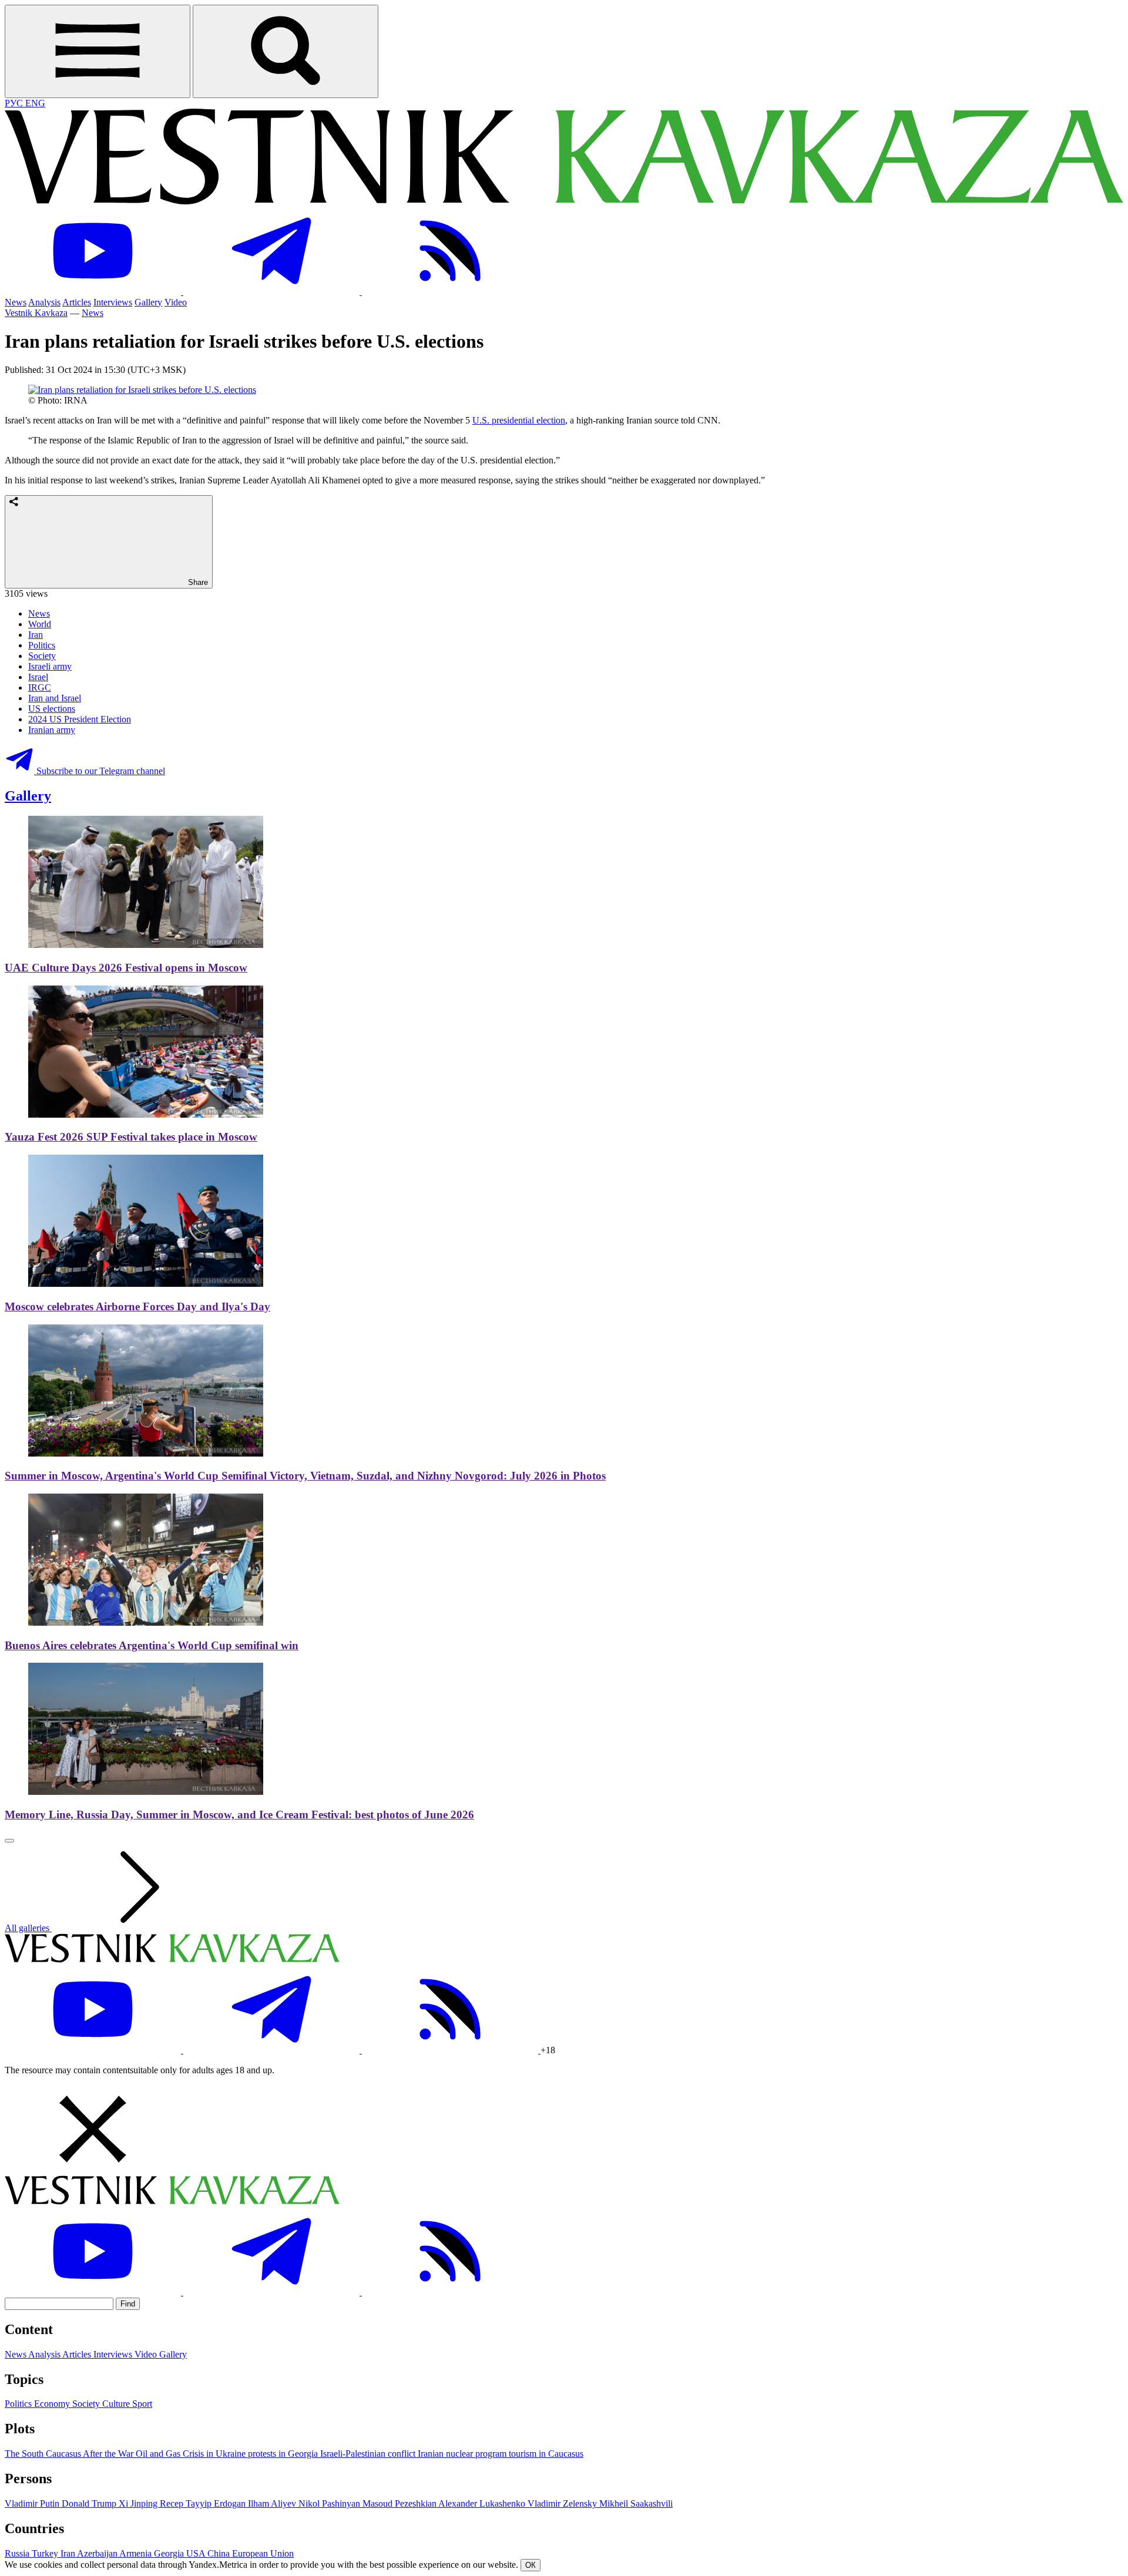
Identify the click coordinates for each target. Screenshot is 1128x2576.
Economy (53, 2404)
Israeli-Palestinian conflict (369, 2454)
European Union (263, 2553)
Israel (38, 677)
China (220, 2553)
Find (128, 2304)
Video (176, 302)
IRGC (40, 687)
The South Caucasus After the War (70, 2454)
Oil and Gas (159, 2454)
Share (197, 582)
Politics (42, 645)
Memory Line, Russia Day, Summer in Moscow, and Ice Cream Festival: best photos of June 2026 (239, 1815)
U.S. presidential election (519, 420)
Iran (36, 635)
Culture (117, 2404)
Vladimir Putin (33, 2503)
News (16, 302)
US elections (52, 709)
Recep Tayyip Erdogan (204, 2503)
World (40, 624)
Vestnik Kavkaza (36, 313)
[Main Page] (564, 201)
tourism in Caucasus (546, 2454)
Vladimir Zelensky (563, 2503)
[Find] (286, 51)
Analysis (44, 302)
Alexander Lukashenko (483, 2503)
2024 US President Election (80, 719)
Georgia (170, 2553)
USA (197, 2553)
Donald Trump (90, 2503)
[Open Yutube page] (94, 292)
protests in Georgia (284, 2454)
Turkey (46, 2553)
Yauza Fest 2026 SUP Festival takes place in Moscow (131, 1137)
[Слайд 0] (9, 1841)
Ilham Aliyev (273, 2503)
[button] (564, 2130)
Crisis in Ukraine (215, 2454)
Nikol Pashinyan (330, 2503)
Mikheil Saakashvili (636, 2503)
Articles (77, 302)
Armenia (137, 2553)
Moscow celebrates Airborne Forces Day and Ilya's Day (137, 1307)
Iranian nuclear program (463, 2454)
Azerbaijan (98, 2553)
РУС (15, 103)
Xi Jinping (139, 2503)
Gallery (148, 302)
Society (42, 656)
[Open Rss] (450, 292)
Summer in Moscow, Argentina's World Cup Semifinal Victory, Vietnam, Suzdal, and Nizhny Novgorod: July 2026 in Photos (305, 1476)
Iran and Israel (55, 698)
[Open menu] (98, 51)
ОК (531, 2565)
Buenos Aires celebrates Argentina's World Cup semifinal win (152, 1645)
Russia (18, 2553)
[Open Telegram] (273, 292)
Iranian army (52, 730)
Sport (142, 2404)
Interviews (113, 302)
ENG (35, 103)
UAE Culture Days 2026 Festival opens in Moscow (126, 968)
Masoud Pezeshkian (400, 2503)
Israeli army (50, 666)
